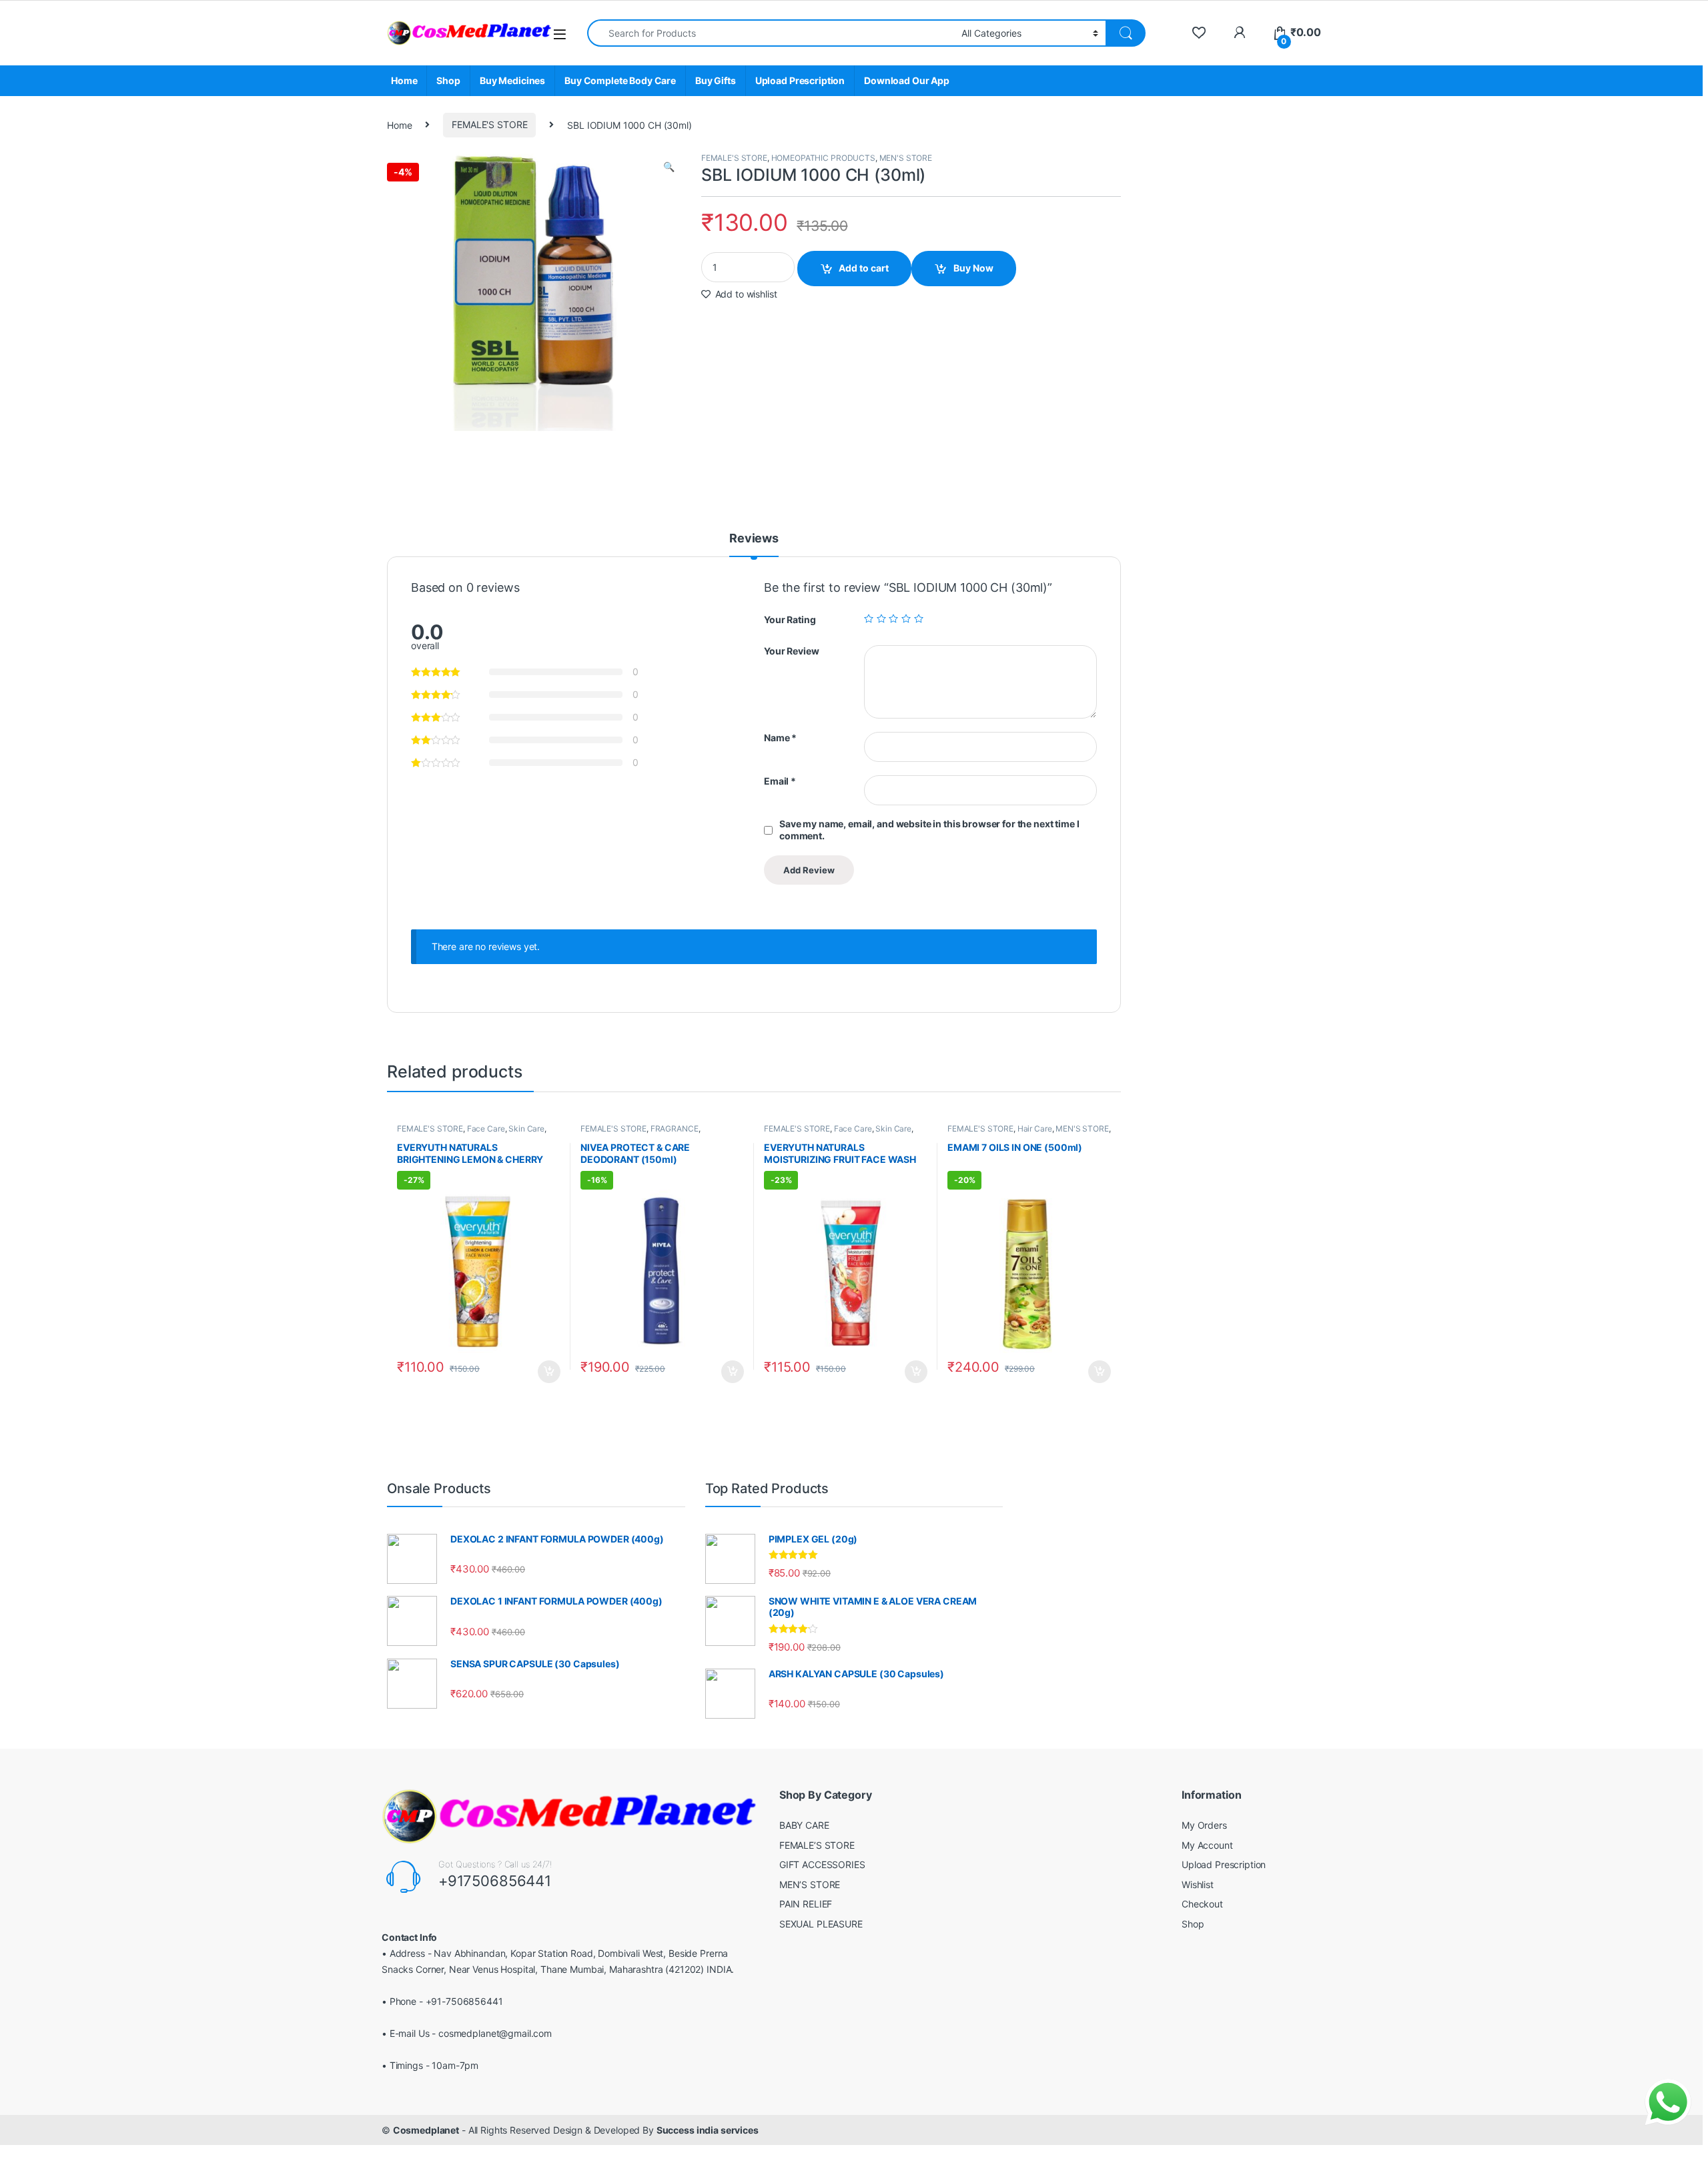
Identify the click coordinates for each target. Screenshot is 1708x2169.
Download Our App (907, 80)
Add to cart (864, 268)
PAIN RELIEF (806, 1904)
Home (404, 80)
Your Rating (790, 619)
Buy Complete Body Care (620, 80)
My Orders (1204, 1825)
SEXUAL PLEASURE (821, 1924)
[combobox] (771, 33)
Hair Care (1035, 1129)
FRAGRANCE (675, 1129)
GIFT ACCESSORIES (822, 1864)
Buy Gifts (716, 80)
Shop (448, 80)
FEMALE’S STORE (817, 1845)
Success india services (708, 2130)
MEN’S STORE (810, 1884)
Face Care (486, 1129)
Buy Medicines (512, 80)
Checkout (1202, 1904)
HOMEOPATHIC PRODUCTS (823, 158)
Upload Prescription (800, 80)
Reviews (754, 539)
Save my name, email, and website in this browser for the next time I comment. (929, 830)
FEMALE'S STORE (489, 124)
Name (780, 738)
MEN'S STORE (906, 158)
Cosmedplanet (426, 2130)
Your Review (791, 651)
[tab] (754, 544)
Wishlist (1198, 1884)
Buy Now (973, 268)
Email (780, 781)
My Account (1207, 1845)
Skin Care (526, 1129)
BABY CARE (804, 1825)
